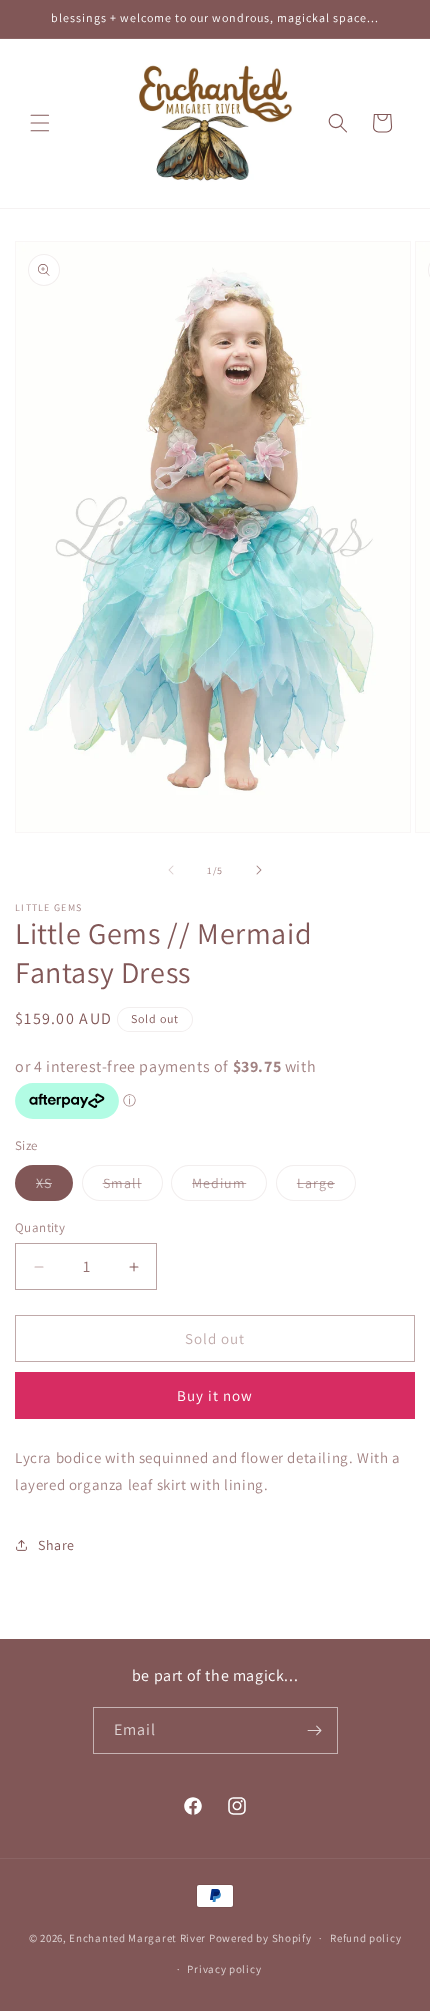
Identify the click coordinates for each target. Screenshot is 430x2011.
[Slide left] (171, 870)
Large (326, 1187)
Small (133, 1187)
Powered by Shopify (260, 1938)
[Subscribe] (315, 1730)
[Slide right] (259, 870)
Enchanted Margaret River (137, 1938)
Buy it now (215, 1395)
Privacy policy (224, 1969)
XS (54, 1187)
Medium (229, 1187)
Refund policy (365, 1938)
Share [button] (56, 1545)
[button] (40, 123)
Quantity (40, 1227)
